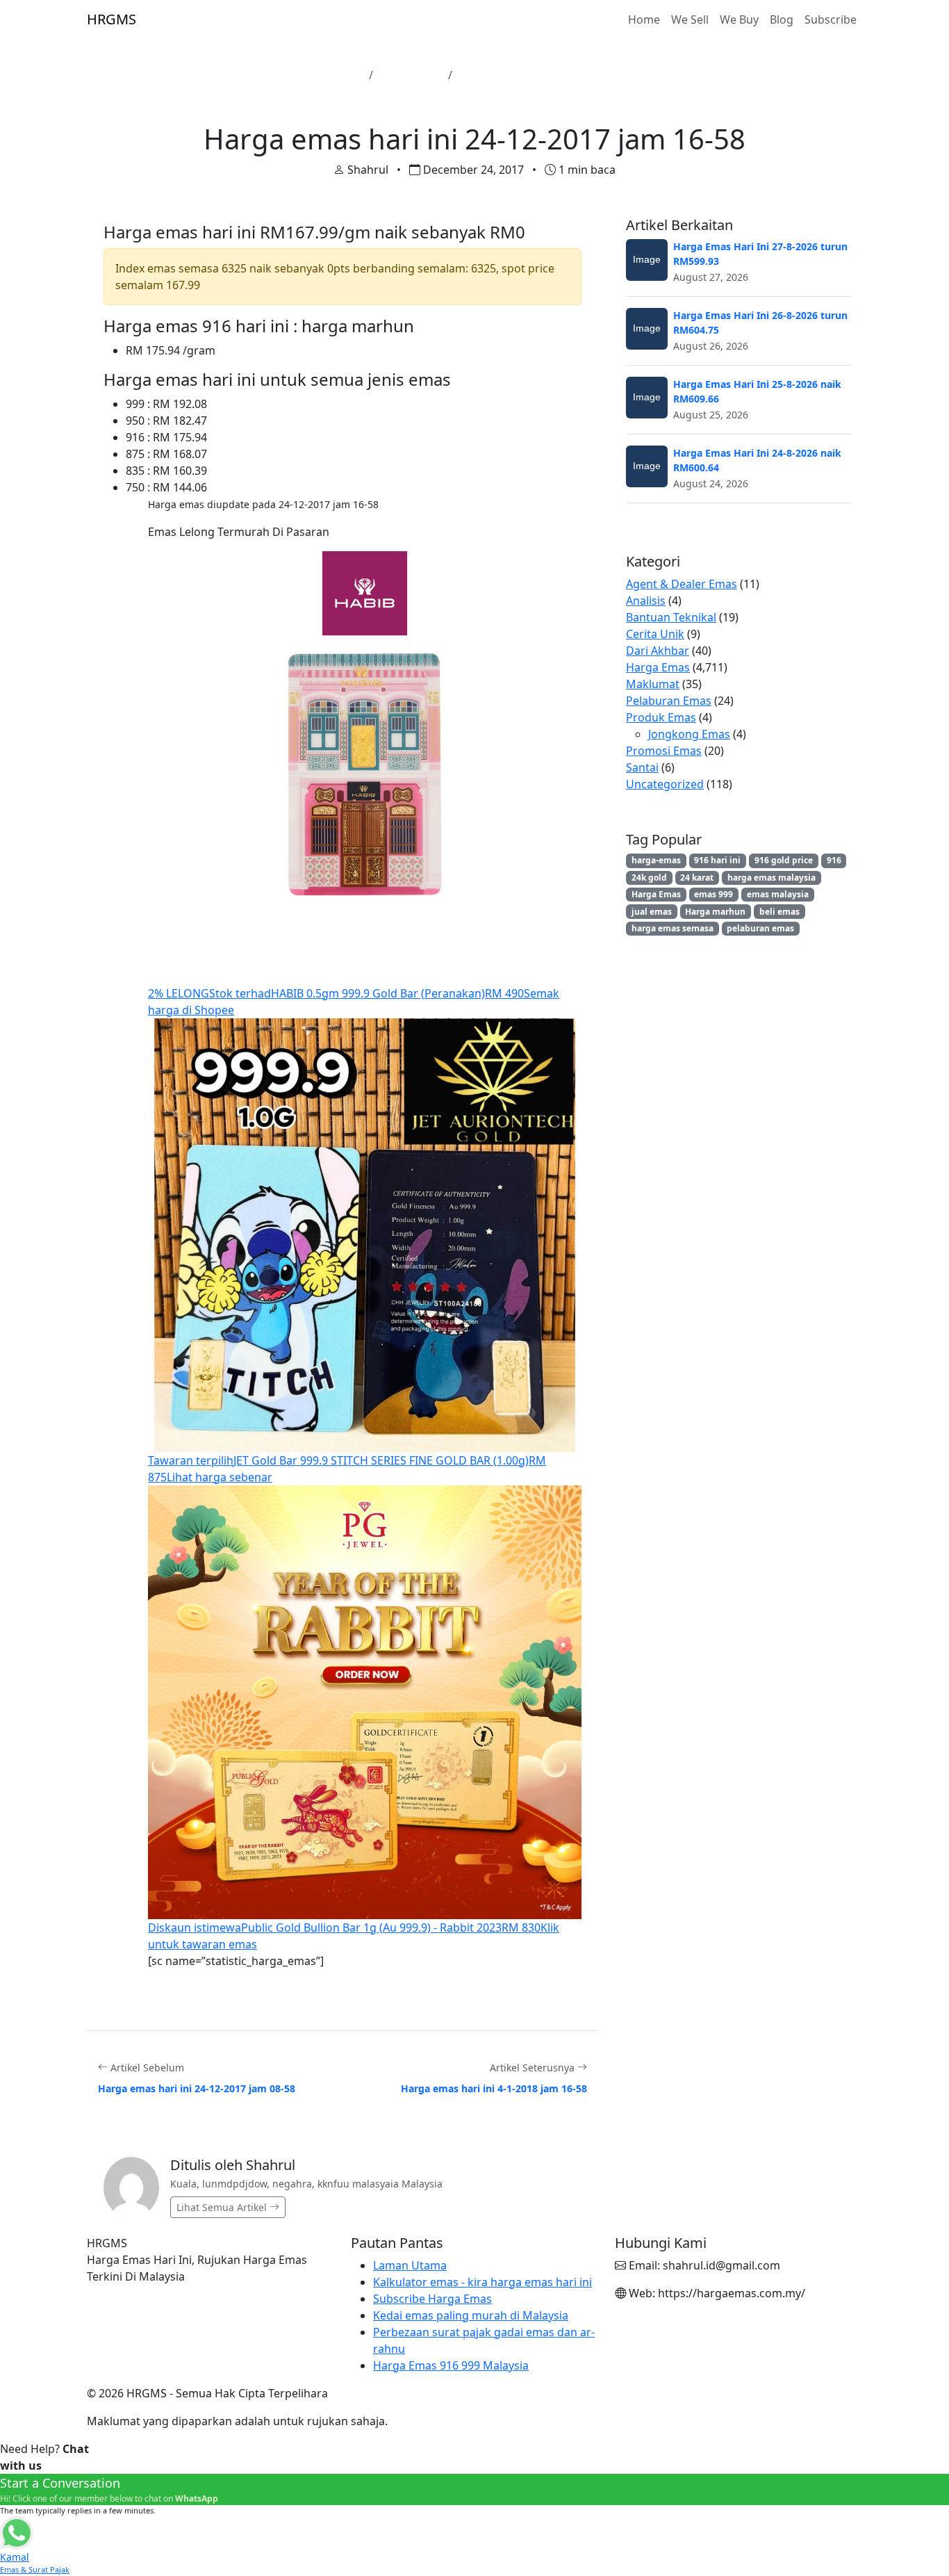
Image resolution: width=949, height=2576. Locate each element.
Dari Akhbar (658, 651)
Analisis (646, 601)
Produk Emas (661, 717)
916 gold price (784, 860)
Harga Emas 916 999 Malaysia (451, 2365)
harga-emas (656, 860)
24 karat (697, 878)
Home (644, 19)
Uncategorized (665, 784)
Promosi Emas (664, 751)
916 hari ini (717, 860)
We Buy (739, 19)
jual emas (652, 912)
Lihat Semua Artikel (223, 2207)
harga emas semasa (672, 928)
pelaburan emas (760, 928)
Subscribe (831, 19)
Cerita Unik (655, 634)
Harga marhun (715, 912)
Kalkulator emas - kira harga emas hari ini (482, 2282)
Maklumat (653, 684)
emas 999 (713, 894)
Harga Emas (411, 75)
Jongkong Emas (689, 734)
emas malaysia (778, 894)
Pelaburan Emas (669, 701)
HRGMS (112, 19)
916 (834, 860)
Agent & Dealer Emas (682, 584)
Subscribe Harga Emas (432, 2299)
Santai (642, 767)
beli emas (779, 912)
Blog (782, 19)
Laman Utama (325, 75)
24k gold (649, 878)
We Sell (690, 19)
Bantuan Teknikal (671, 617)
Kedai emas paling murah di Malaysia (471, 2315)
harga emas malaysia (771, 878)
